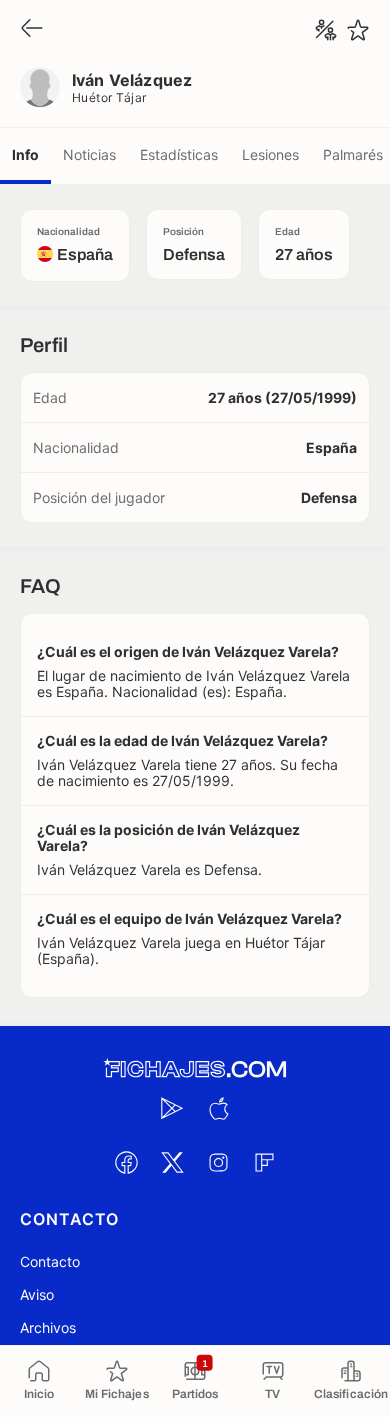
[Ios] (218, 1108)
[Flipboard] (264, 1162)
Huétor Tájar (109, 97)
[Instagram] (218, 1162)
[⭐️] (358, 30)
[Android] (172, 1108)
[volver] (32, 29)
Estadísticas (179, 154)
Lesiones (270, 154)
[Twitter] (172, 1162)
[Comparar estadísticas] (326, 30)
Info (25, 154)
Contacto (50, 1261)
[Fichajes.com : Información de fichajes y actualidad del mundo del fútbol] (195, 1069)
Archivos (48, 1327)
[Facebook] (126, 1162)
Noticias (89, 154)
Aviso (37, 1294)
